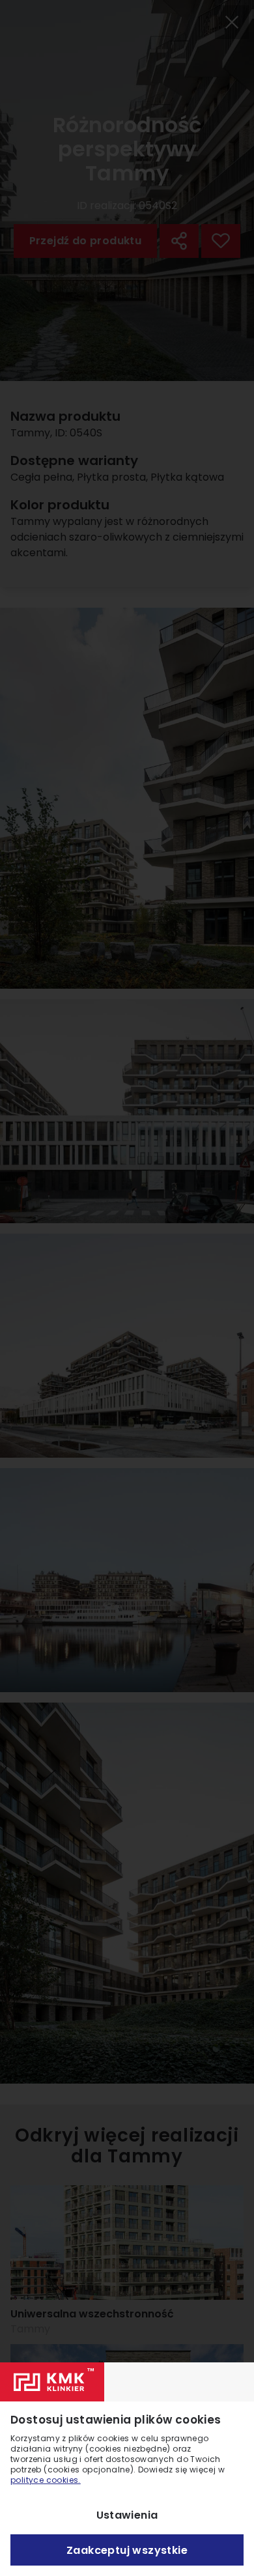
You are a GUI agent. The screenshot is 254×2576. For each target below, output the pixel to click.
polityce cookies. (46, 2480)
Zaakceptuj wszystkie (127, 2550)
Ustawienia (127, 2515)
